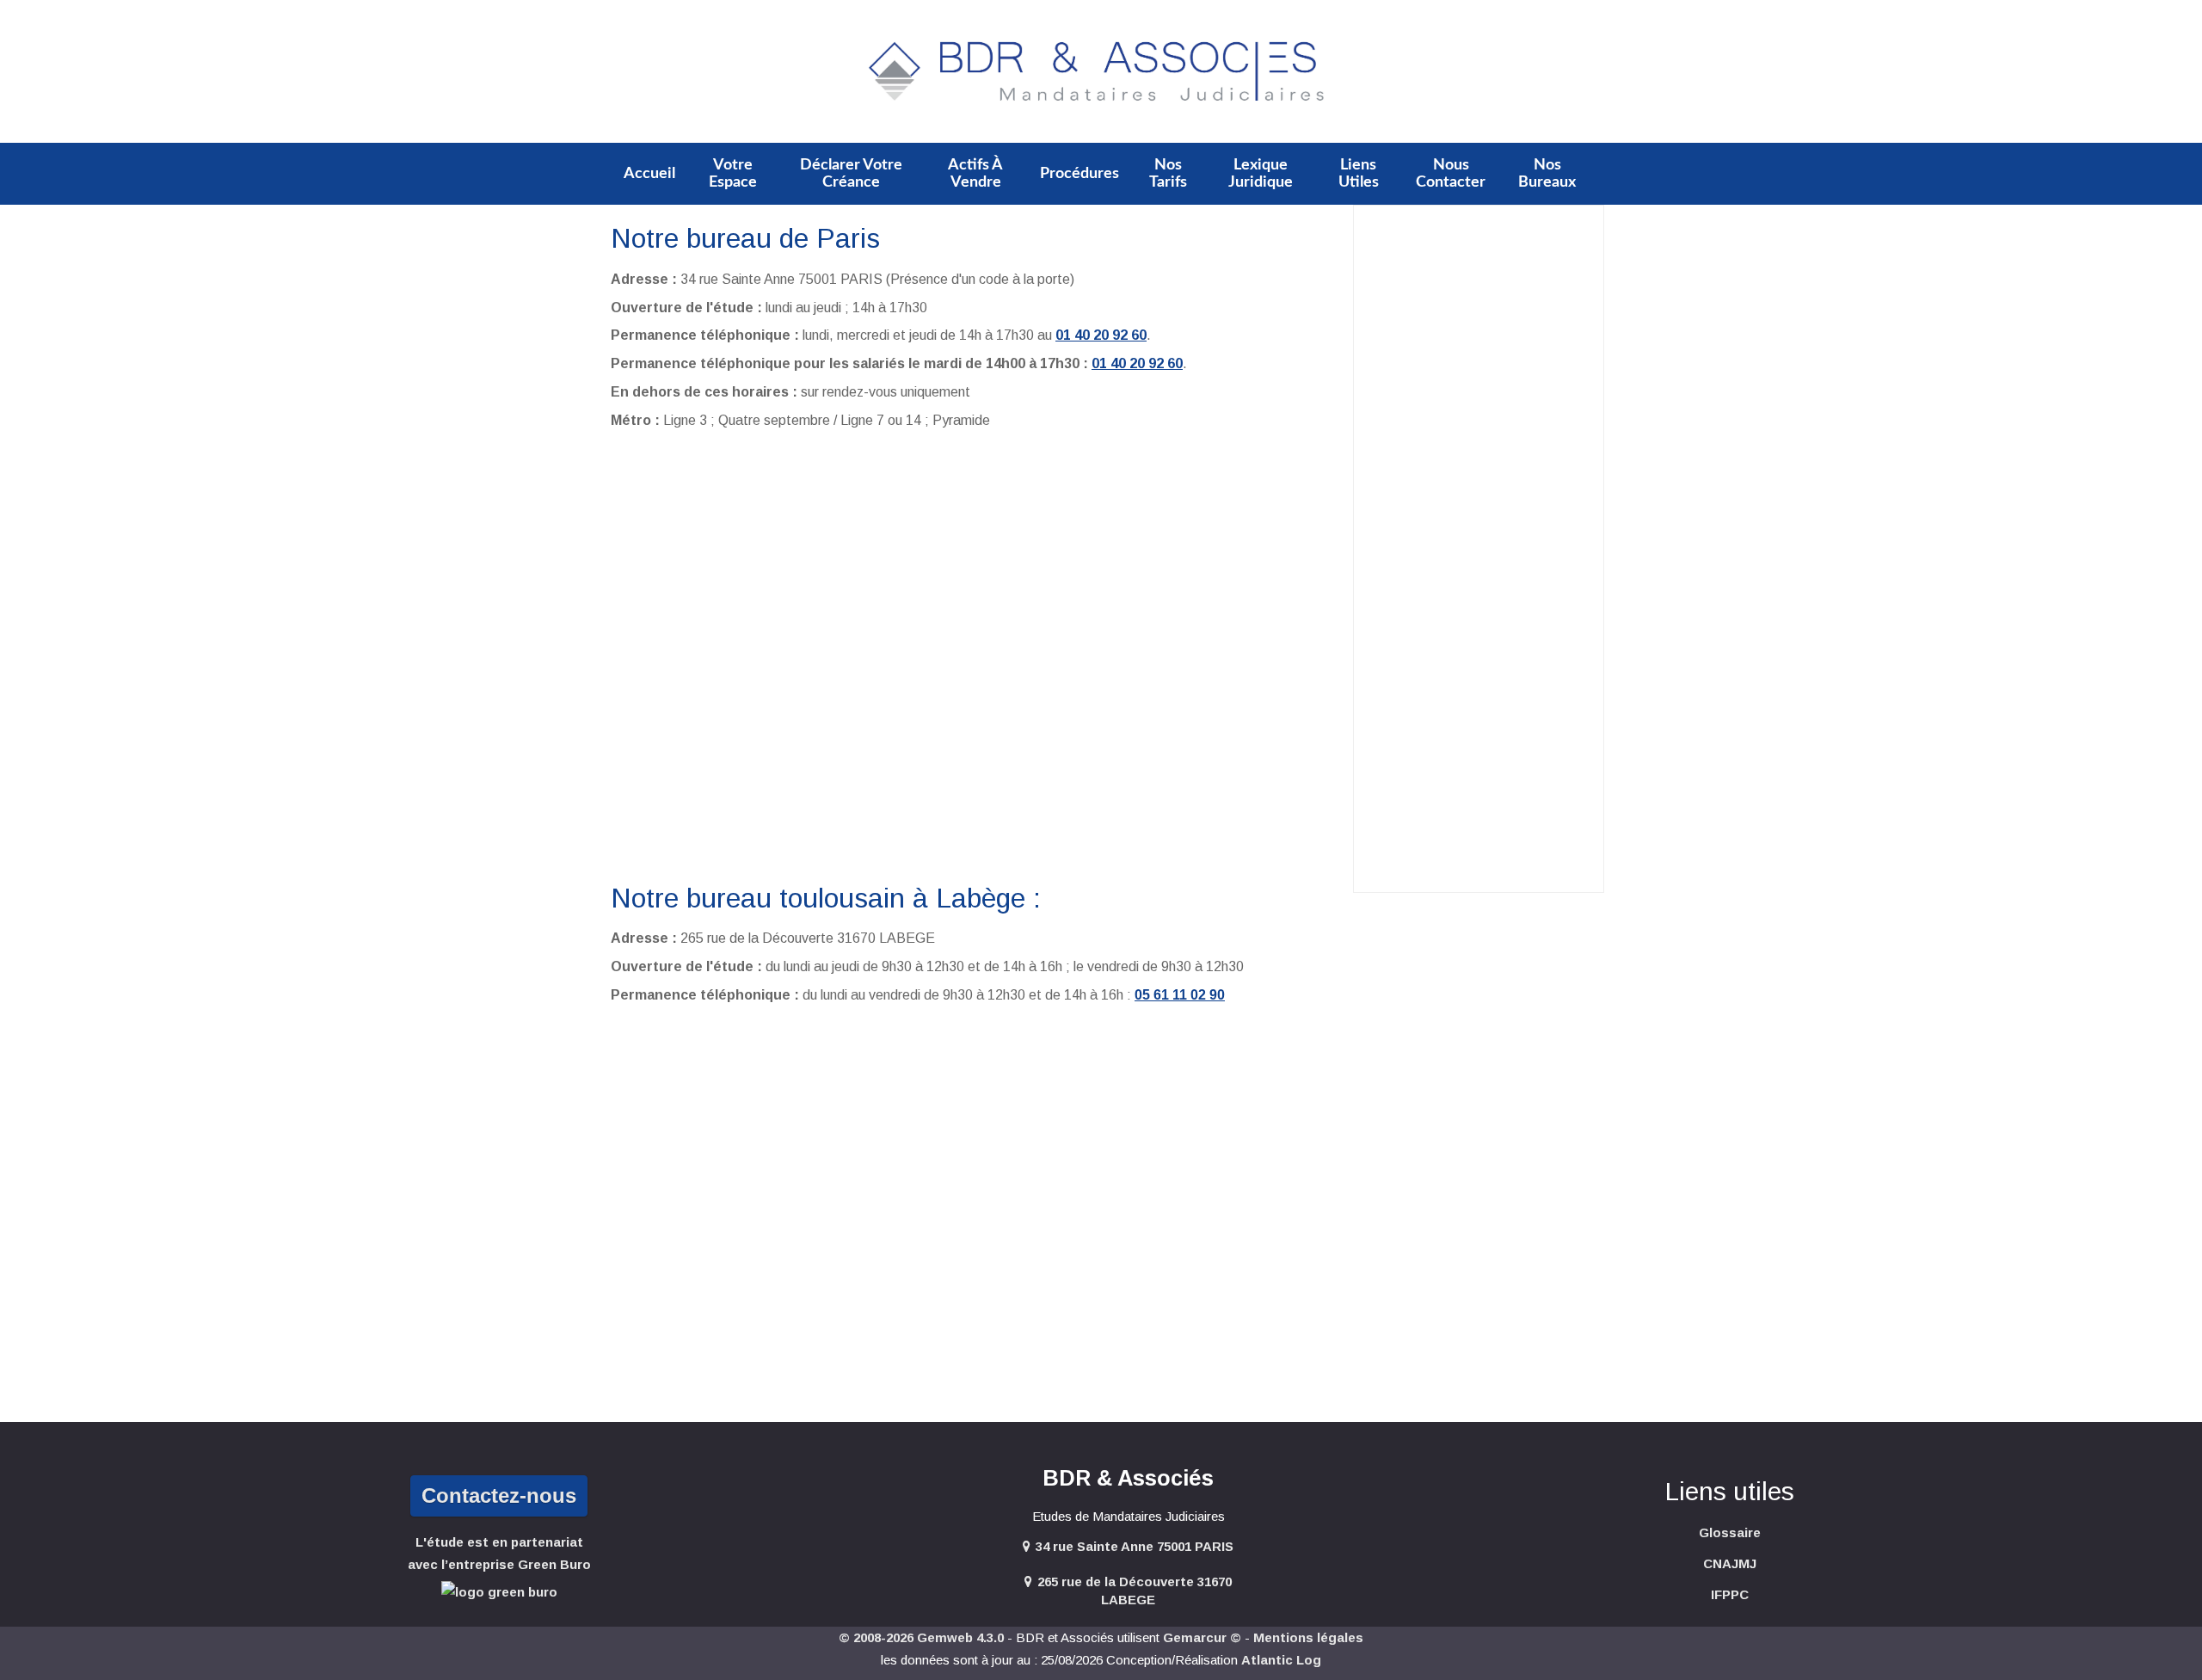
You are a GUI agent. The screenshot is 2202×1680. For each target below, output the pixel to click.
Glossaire (1730, 1532)
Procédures (1079, 174)
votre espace (733, 174)
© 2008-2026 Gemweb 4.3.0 (921, 1637)
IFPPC (1730, 1594)
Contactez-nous (499, 1495)
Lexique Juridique (1261, 174)
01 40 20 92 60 (1101, 335)
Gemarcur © (1202, 1637)
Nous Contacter (1451, 174)
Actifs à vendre (975, 174)
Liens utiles (1359, 174)
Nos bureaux (1547, 174)
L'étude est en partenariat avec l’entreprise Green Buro (499, 1553)
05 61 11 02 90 (1180, 995)
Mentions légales (1308, 1637)
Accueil (649, 174)
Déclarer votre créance (851, 174)
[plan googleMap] (975, 655)
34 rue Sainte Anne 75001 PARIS (1135, 1546)
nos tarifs (1168, 174)
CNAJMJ (1730, 1563)
